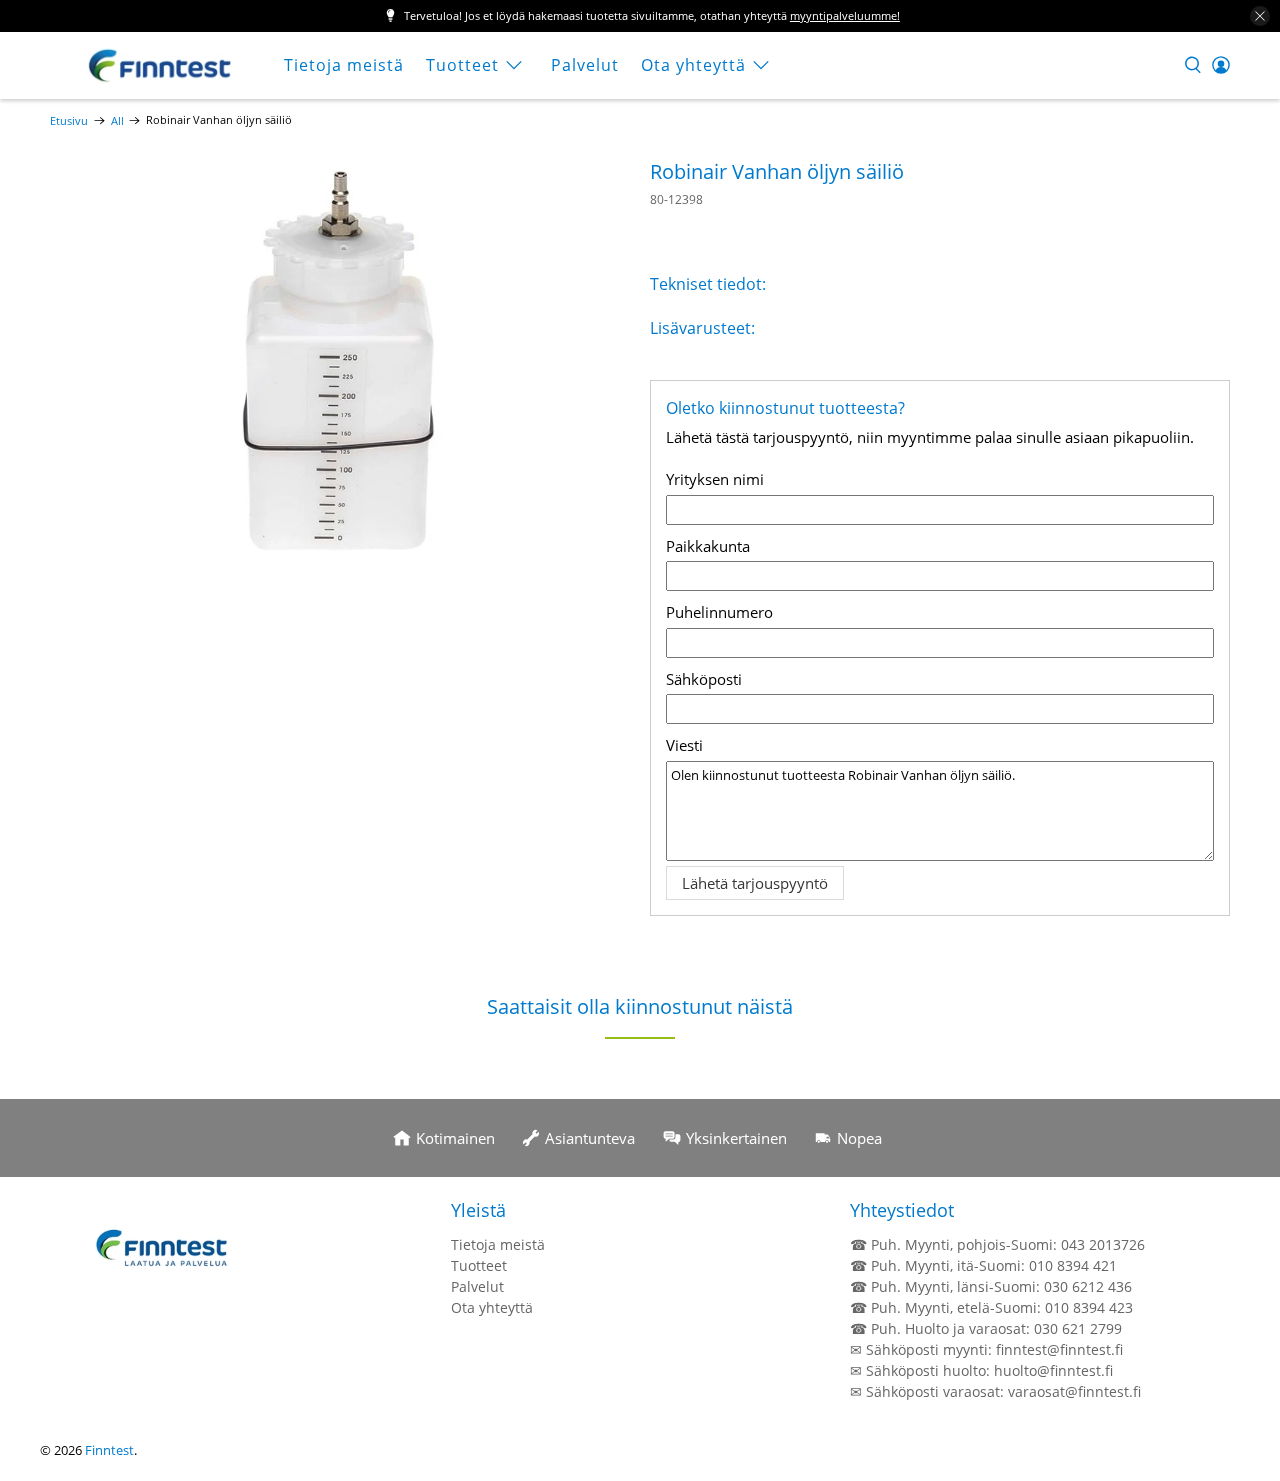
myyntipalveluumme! (845, 15)
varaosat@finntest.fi (1074, 1391)
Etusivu (69, 120)
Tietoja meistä (344, 65)
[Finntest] (161, 65)
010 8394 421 (1073, 1265)
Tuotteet (462, 65)
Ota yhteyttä (693, 65)
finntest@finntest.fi (1059, 1349)
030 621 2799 (1078, 1328)
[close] (1260, 16)
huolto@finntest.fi (1053, 1370)
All (117, 120)
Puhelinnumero (719, 612)
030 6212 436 (1088, 1286)
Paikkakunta (708, 546)
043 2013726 (1103, 1244)
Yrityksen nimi (715, 479)
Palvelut (585, 65)
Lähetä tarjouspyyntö (755, 883)
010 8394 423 (1089, 1307)
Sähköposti (704, 679)
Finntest (109, 1450)
